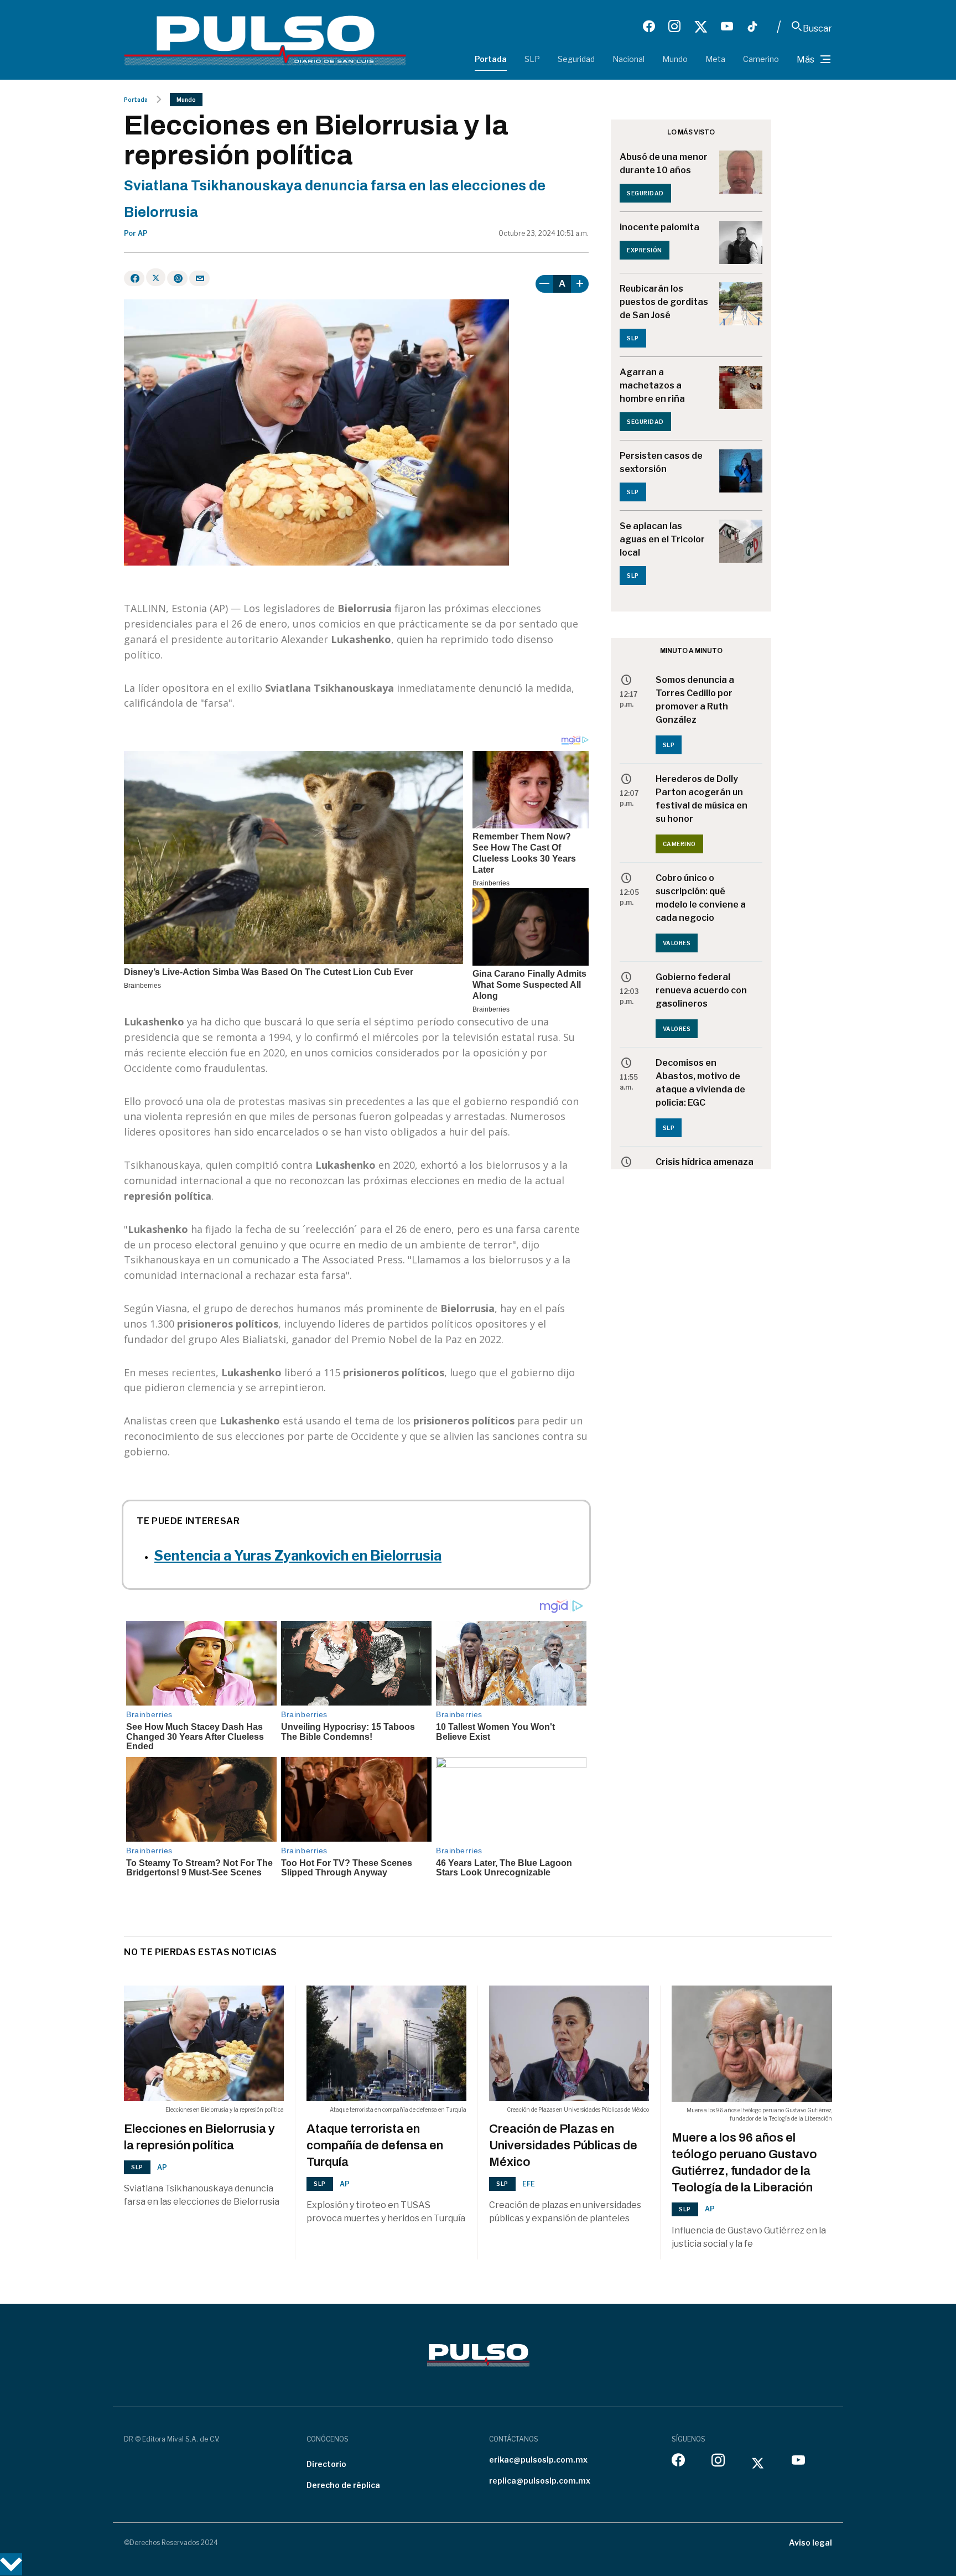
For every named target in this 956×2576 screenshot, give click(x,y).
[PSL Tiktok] (752, 27)
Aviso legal (810, 2543)
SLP (532, 59)
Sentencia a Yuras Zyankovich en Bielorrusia (298, 1556)
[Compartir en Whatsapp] (177, 278)
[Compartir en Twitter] (156, 277)
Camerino (761, 59)
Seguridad (576, 59)
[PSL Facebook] (649, 27)
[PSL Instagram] (674, 27)
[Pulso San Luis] (265, 40)
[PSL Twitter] (701, 27)
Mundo (675, 59)
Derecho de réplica (343, 2485)
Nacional (628, 59)
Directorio (326, 2464)
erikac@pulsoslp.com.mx (538, 2460)
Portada (491, 59)
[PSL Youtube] (727, 27)
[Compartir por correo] (199, 278)
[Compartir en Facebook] (134, 278)
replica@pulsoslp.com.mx (540, 2481)
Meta (715, 59)
